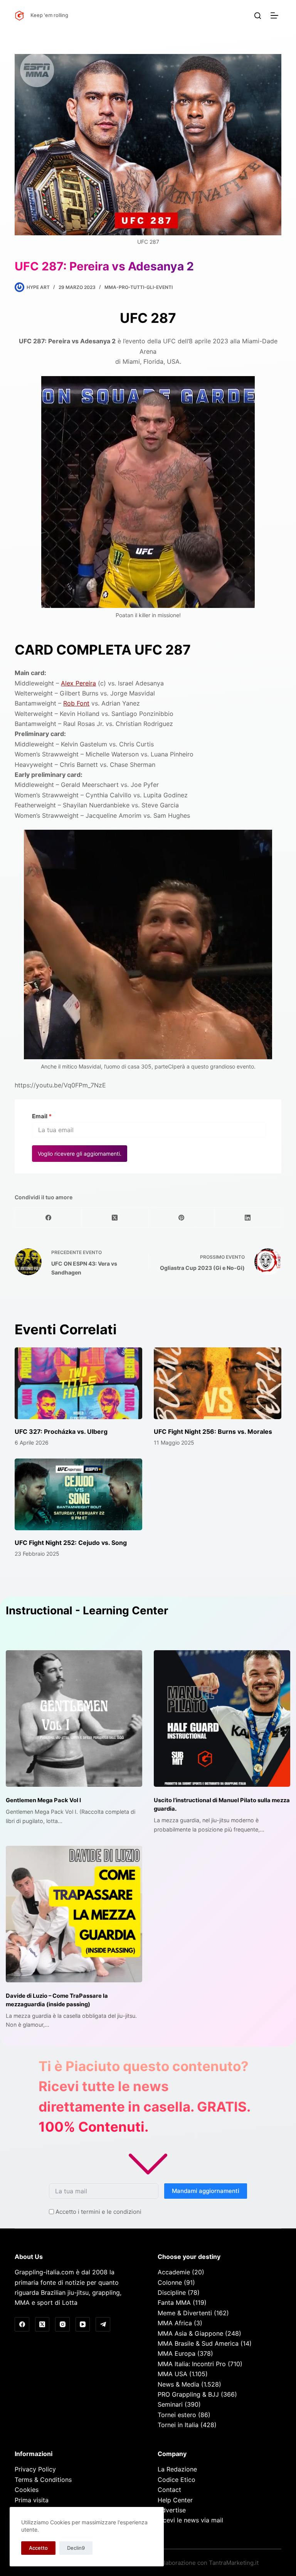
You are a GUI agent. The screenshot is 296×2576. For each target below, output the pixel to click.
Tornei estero (177, 2415)
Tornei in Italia (178, 2425)
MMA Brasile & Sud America (198, 2343)
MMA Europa (177, 2353)
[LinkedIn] (248, 1218)
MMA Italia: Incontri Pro (192, 2364)
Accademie (174, 2272)
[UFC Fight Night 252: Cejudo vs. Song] (78, 1494)
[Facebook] (48, 1218)
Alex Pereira (78, 683)
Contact (169, 2490)
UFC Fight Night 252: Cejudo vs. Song (71, 1543)
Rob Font (76, 703)
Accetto (38, 2548)
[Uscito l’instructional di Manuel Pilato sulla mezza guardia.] (222, 1718)
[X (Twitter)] (115, 1218)
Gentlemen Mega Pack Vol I (43, 1800)
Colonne (170, 2282)
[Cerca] (258, 16)
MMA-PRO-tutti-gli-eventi (139, 287)
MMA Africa (175, 2323)
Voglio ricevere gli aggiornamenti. (80, 1154)
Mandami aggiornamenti (206, 2191)
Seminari (170, 2404)
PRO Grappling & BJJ (188, 2394)
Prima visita (32, 2500)
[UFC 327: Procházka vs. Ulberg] (78, 1383)
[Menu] (276, 15)
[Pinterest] (182, 1218)
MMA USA (172, 2374)
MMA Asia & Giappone (190, 2333)
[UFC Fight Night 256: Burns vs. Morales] (218, 1383)
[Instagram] (62, 2324)
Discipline (172, 2292)
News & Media (178, 2384)
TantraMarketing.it (234, 2563)
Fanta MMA (174, 2303)
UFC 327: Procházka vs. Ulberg (61, 1431)
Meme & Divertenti (185, 2313)
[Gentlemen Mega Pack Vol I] (74, 1718)
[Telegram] (103, 2324)
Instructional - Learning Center (87, 1610)
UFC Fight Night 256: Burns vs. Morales (213, 1431)
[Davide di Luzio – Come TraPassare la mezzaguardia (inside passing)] (74, 1914)
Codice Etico (177, 2480)
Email (42, 1116)
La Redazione (177, 2469)
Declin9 (76, 2548)
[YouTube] (83, 2324)
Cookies (27, 2490)
